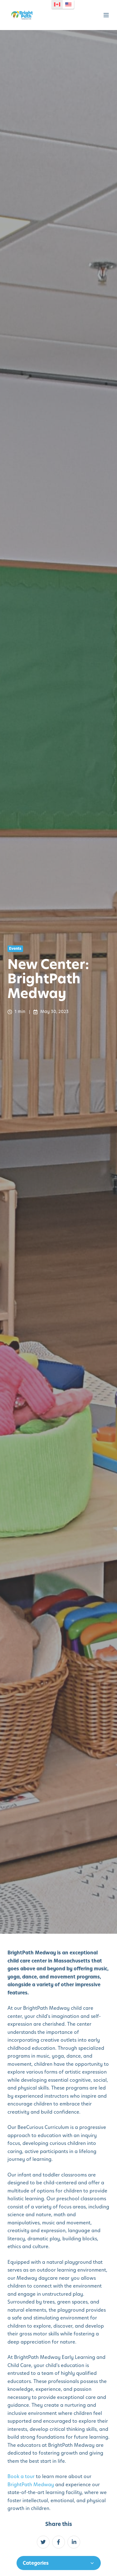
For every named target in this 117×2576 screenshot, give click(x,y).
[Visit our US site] (68, 4)
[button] (106, 15)
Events (15, 949)
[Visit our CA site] (57, 4)
